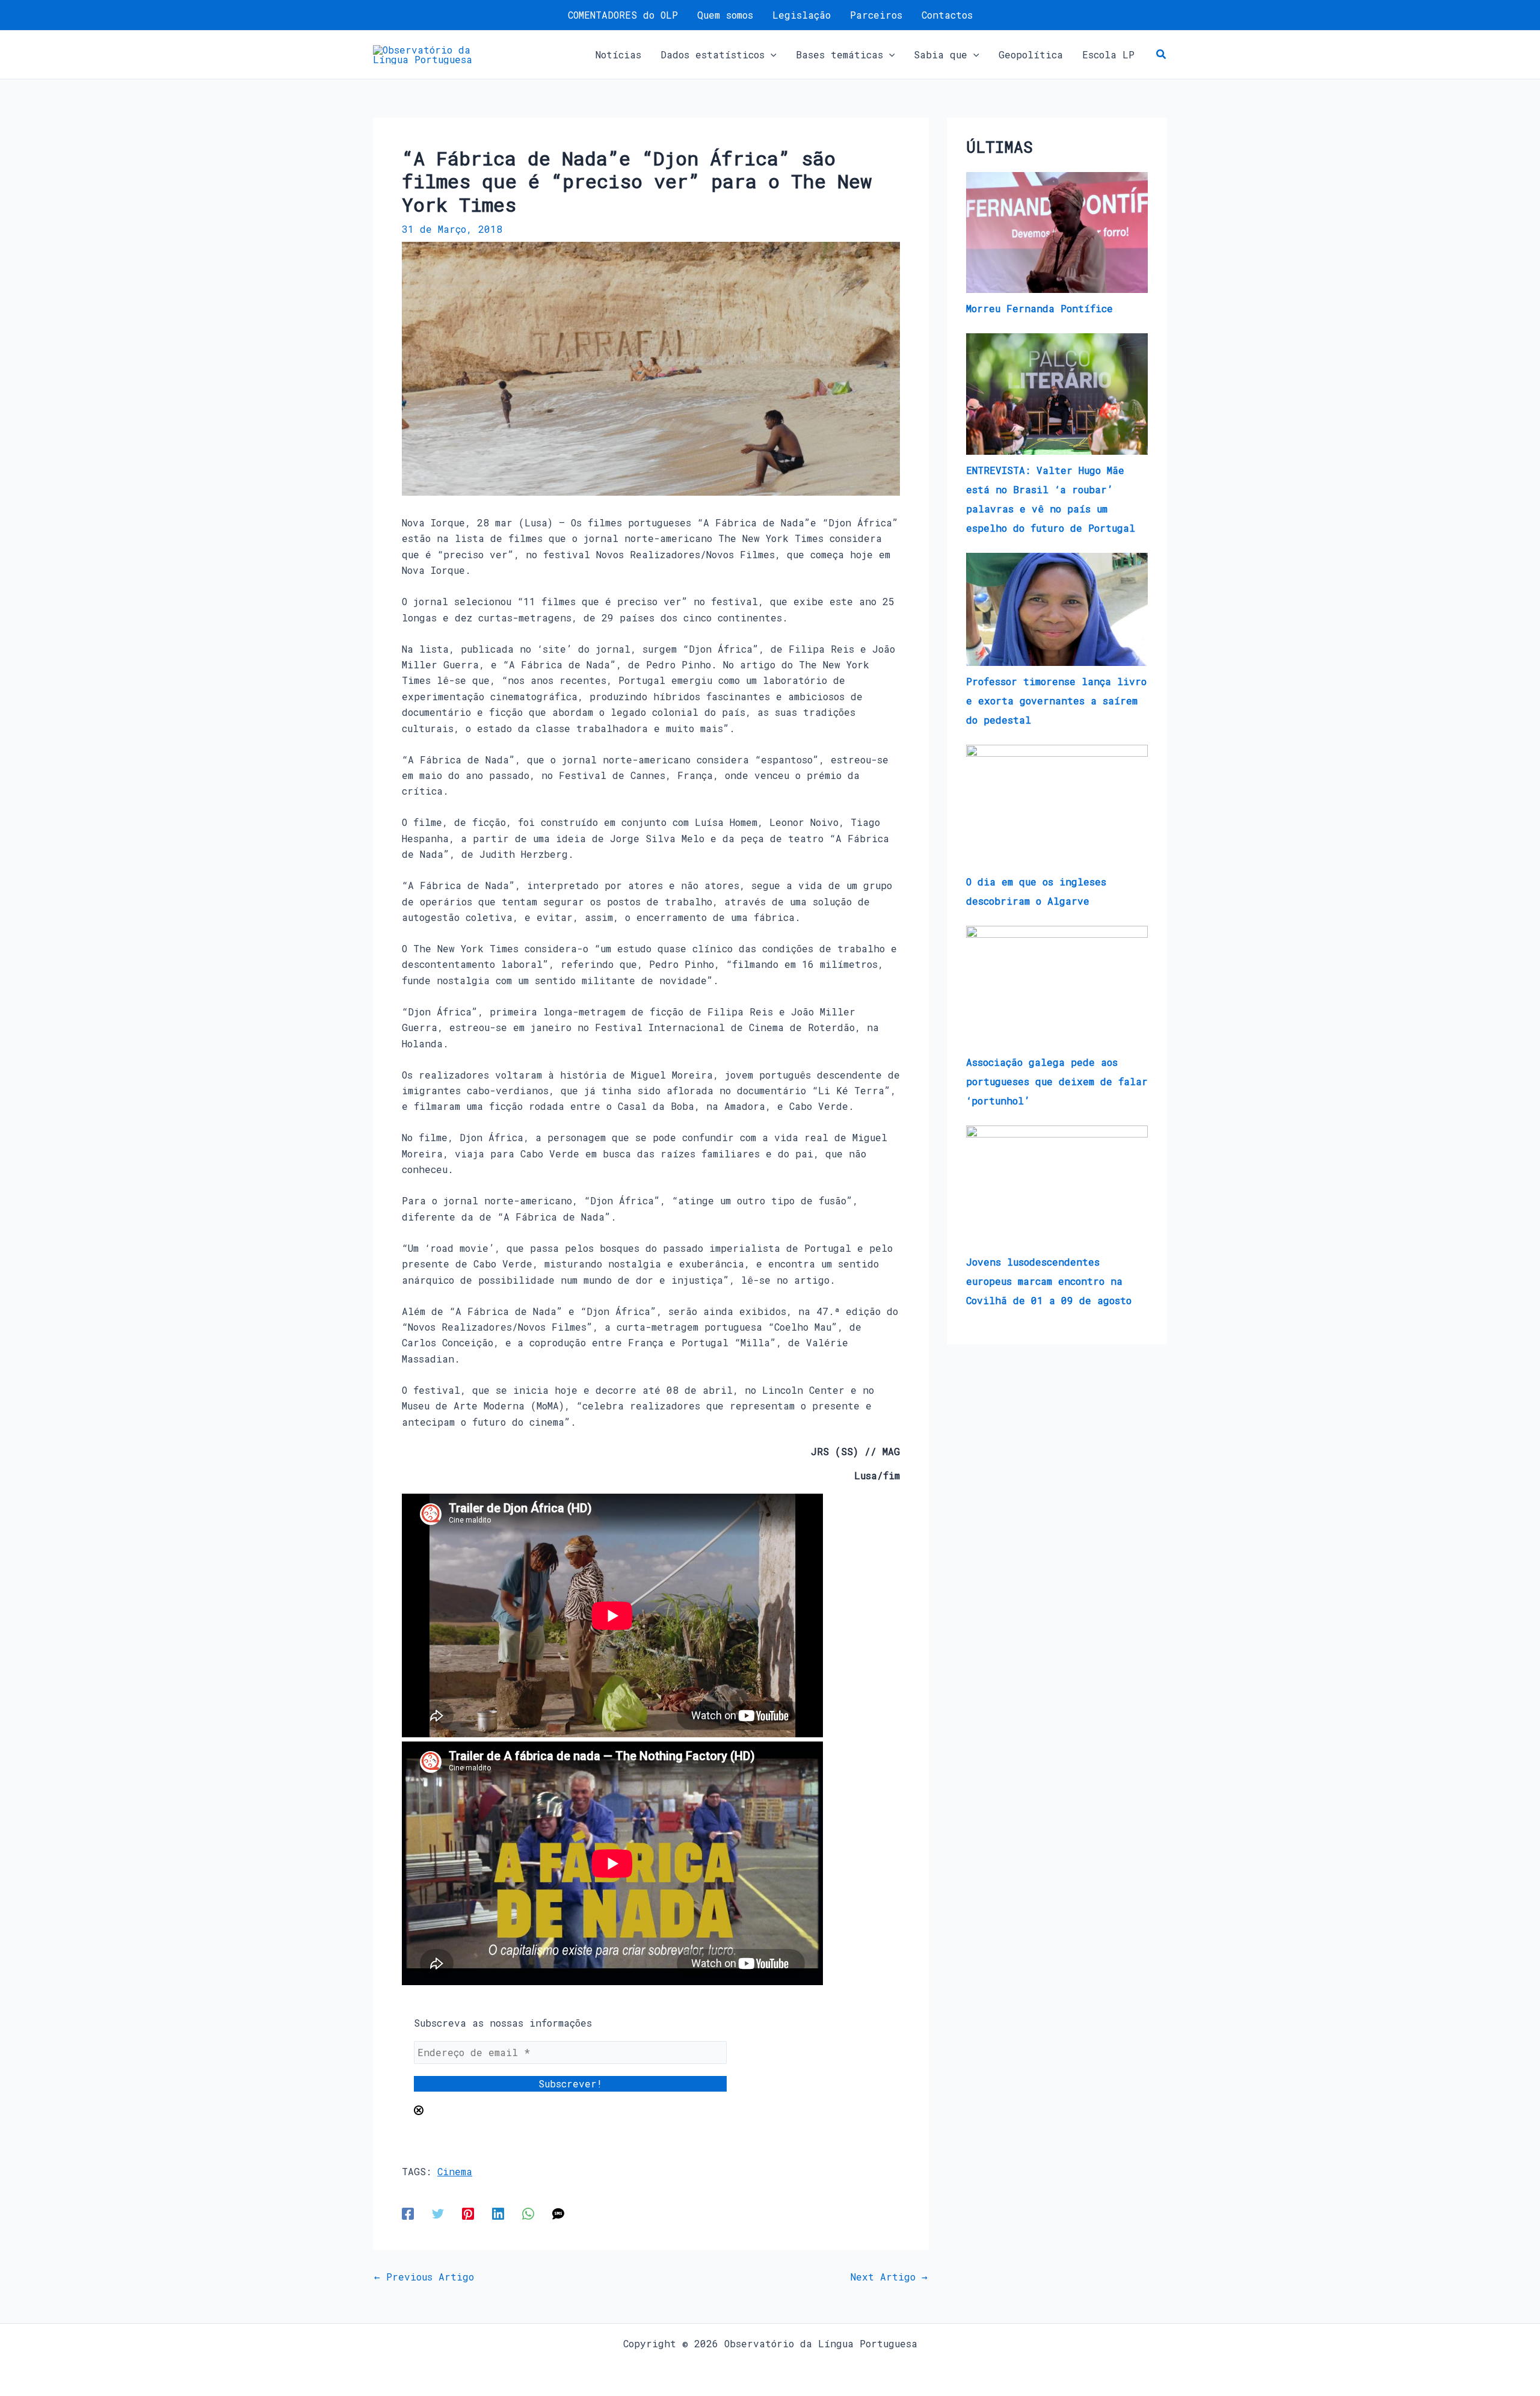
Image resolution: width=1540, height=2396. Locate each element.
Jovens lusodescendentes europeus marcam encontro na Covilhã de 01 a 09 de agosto (1049, 1281)
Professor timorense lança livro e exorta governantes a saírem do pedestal (1056, 701)
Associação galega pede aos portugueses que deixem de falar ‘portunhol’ (1057, 1081)
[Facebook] (408, 2213)
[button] (771, 55)
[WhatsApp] (528, 2213)
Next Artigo (889, 2277)
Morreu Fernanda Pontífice (1039, 308)
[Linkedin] (498, 2213)
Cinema (455, 2171)
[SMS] (558, 2213)
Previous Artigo (424, 2277)
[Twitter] (438, 2213)
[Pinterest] (468, 2213)
